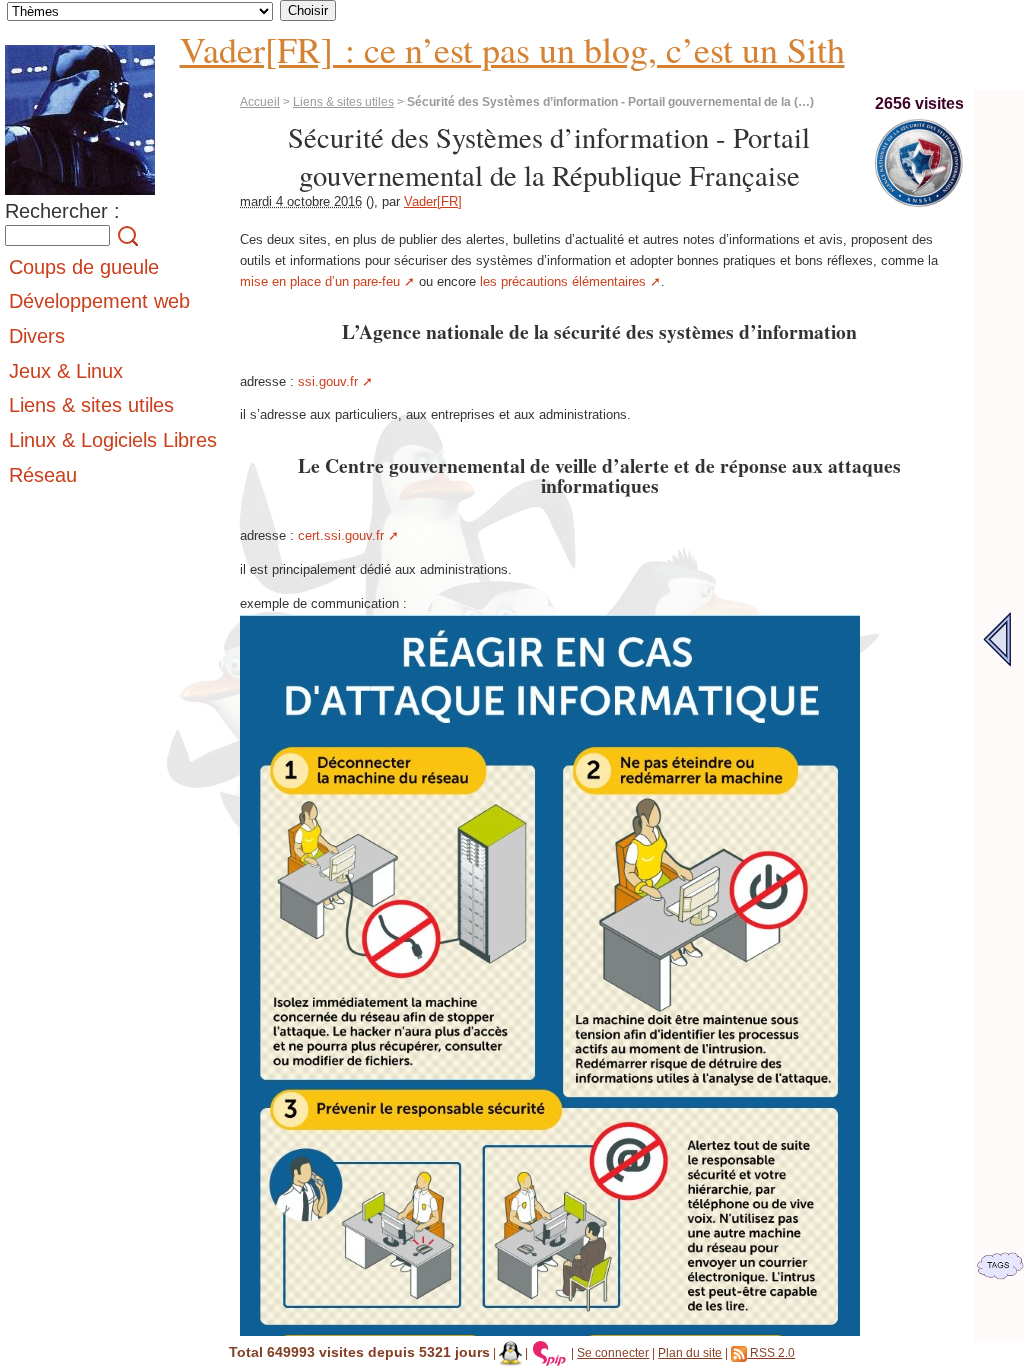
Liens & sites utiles (343, 101)
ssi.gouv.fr (328, 381)
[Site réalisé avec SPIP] (550, 1352)
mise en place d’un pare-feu (320, 281)
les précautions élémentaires (563, 281)
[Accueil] (80, 195)
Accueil (260, 101)
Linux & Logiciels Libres (113, 440)
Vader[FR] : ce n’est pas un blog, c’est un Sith (512, 49)
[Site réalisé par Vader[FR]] (510, 1352)
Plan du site (690, 1352)
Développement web (99, 301)
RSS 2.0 (771, 1352)
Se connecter (613, 1352)
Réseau (43, 475)
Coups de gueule (84, 267)
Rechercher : (62, 211)
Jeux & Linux (66, 371)
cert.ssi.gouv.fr (341, 535)
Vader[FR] (433, 201)
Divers (37, 336)
